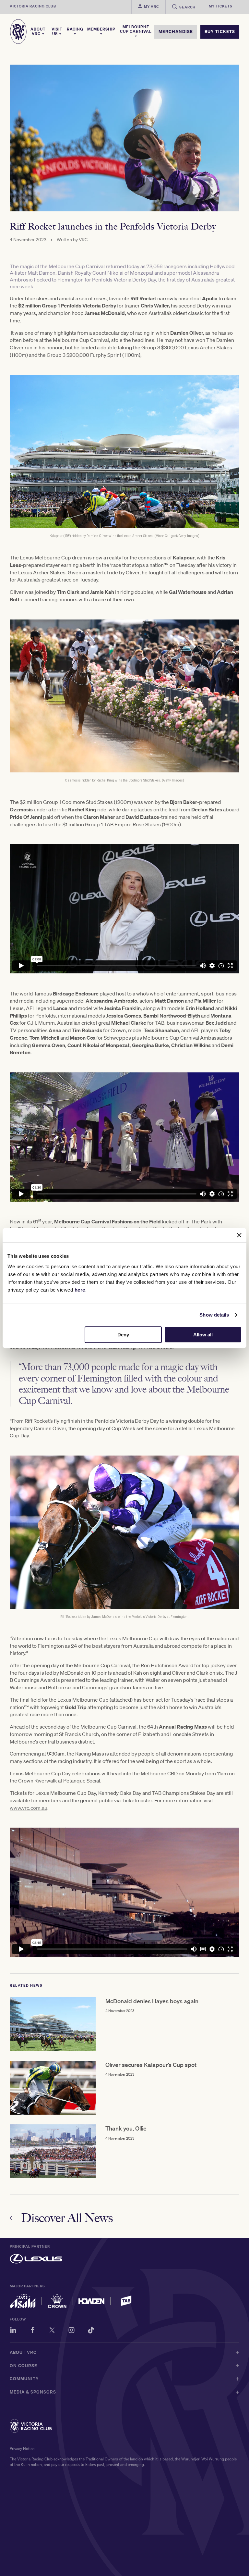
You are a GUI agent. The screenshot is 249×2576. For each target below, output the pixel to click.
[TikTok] (91, 2331)
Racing (75, 29)
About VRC (38, 31)
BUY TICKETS (220, 31)
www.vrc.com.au (29, 1808)
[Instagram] (71, 2331)
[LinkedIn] (13, 2331)
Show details (214, 1315)
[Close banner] (239, 1235)
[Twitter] (52, 2331)
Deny (123, 1335)
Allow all (203, 1335)
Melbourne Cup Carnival (136, 29)
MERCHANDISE (176, 31)
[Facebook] (33, 2331)
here (80, 1290)
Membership (101, 29)
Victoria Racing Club (33, 6)
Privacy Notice (22, 2449)
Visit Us (57, 31)
